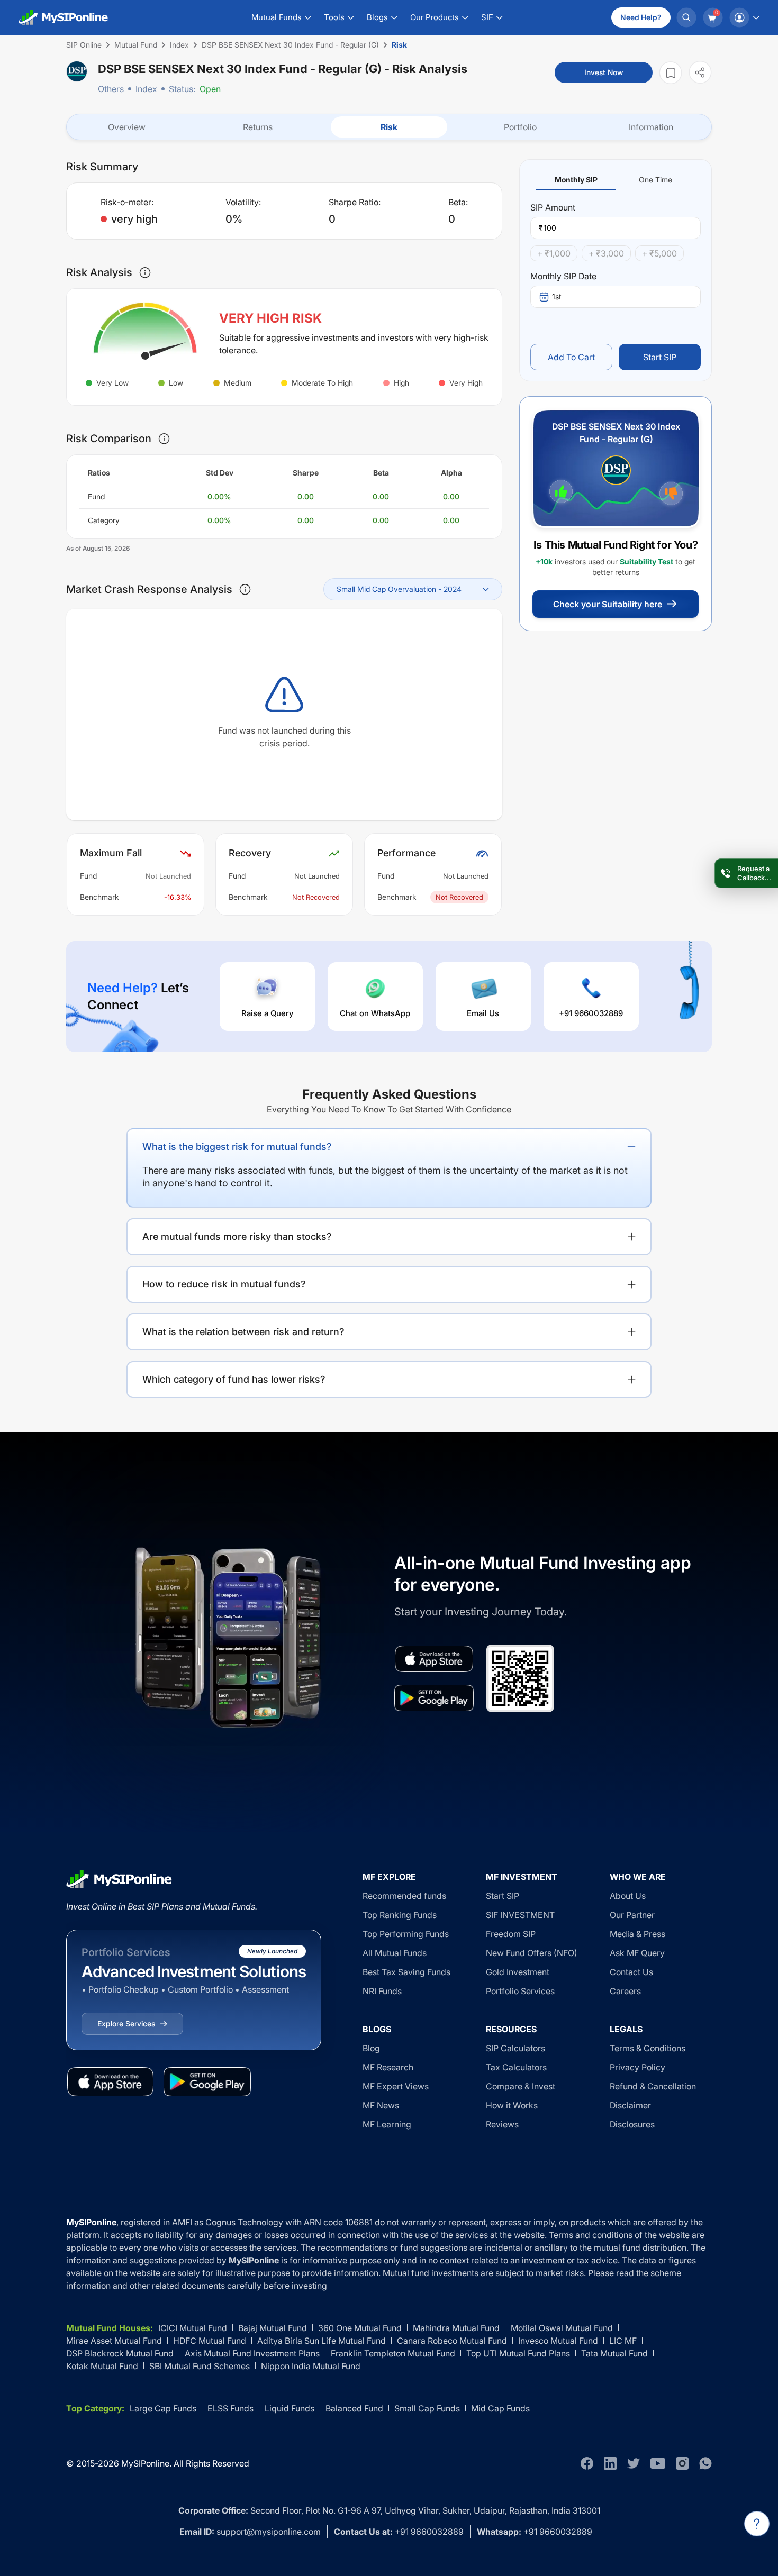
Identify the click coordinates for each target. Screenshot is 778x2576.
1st (557, 296)
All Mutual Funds (395, 1953)
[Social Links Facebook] (587, 2463)
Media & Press (637, 1934)
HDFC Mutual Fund (210, 2341)
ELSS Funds (230, 2408)
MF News (381, 2105)
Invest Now (604, 72)
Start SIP (660, 357)
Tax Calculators (516, 2067)
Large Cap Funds (163, 2408)
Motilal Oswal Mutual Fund (562, 2328)
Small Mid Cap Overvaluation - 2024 (399, 589)
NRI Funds (382, 1991)
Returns (258, 127)
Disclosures (632, 2124)
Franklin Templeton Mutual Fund (393, 2353)
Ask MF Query (637, 1953)
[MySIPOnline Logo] (64, 17)
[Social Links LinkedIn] (610, 2463)
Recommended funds (404, 1896)
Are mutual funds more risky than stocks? (237, 1236)
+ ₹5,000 (659, 253)
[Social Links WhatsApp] (705, 2463)
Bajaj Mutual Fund (273, 2328)
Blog (371, 2048)
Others (111, 89)
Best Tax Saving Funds (406, 1972)
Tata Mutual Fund (614, 2353)
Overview (127, 127)
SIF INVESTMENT (520, 1915)
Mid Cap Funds (500, 2408)
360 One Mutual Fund (360, 2328)
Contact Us (631, 1972)
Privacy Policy (637, 2067)
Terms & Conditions (648, 2048)
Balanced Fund (354, 2408)
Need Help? (641, 17)
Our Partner (632, 1915)
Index (146, 89)
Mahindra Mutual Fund (456, 2328)
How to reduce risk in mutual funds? (224, 1284)
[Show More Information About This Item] (145, 272)
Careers (625, 1991)
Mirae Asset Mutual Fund (114, 2341)
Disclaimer (630, 2105)
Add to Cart (571, 357)
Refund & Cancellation (653, 2086)
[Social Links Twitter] (634, 2463)
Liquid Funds (290, 2408)
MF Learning (387, 2124)
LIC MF (623, 2341)
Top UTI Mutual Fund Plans (518, 2353)
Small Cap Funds (427, 2408)
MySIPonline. (146, 2463)
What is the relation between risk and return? (243, 1332)
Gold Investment (518, 1972)
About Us (628, 1896)
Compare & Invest (521, 2086)
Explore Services (126, 2024)
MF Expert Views (396, 2086)
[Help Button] (757, 2524)
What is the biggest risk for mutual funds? (237, 1147)
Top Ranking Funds (400, 1915)
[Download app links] (434, 1659)
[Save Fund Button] (671, 73)
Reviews (502, 2124)
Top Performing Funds (406, 1934)
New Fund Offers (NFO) (532, 1953)
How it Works (512, 2105)
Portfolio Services (520, 1991)
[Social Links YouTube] (658, 2463)
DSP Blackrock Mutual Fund (120, 2353)
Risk (389, 127)
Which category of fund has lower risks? (234, 1379)
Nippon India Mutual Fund (311, 2366)
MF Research (388, 2067)
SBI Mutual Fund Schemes (200, 2366)
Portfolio (520, 127)
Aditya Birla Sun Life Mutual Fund (322, 2341)
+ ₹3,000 (606, 253)
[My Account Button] (744, 17)
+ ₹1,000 (554, 253)
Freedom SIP (511, 1934)
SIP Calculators (515, 2048)
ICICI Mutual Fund (193, 2328)
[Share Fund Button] (700, 72)
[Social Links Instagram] (682, 2463)
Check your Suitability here (608, 604)
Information (651, 127)
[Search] (686, 17)
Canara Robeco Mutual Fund (452, 2341)
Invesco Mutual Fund (558, 2341)
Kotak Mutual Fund (102, 2366)
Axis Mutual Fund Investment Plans (252, 2353)
